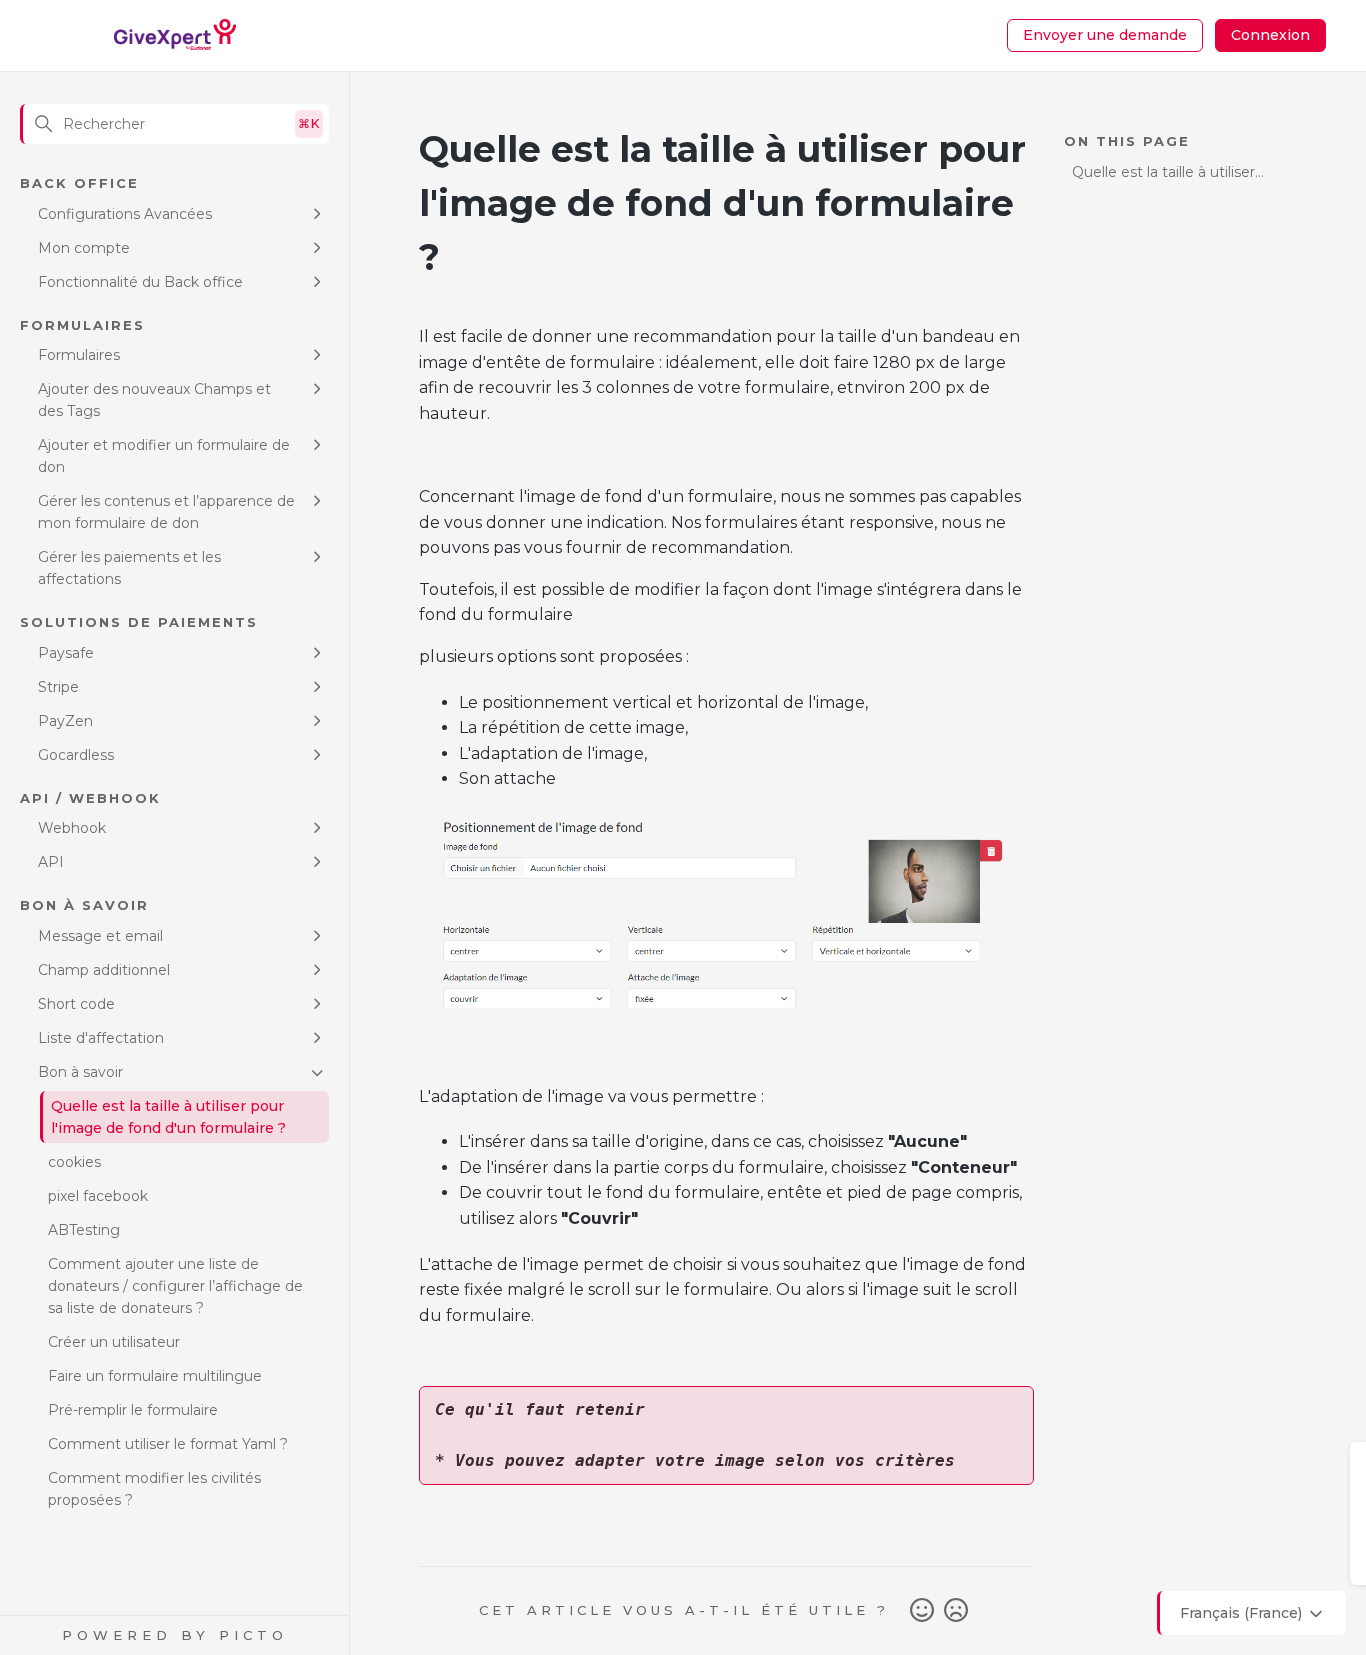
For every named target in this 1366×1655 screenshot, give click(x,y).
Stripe (58, 687)
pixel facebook (98, 1196)
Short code (76, 1004)
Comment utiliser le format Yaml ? (168, 1444)
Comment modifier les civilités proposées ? (154, 1489)
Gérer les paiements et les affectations (129, 568)
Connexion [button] (1270, 35)
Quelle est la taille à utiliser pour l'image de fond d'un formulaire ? (168, 1117)
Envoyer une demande (1105, 35)
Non (956, 1611)
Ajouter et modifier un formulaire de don (164, 456)
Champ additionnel (104, 970)
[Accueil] (175, 36)
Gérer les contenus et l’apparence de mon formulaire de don (166, 512)
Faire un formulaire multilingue (155, 1376)
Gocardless (76, 755)
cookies (74, 1162)
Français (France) (1243, 1613)
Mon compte (84, 248)
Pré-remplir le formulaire (133, 1410)
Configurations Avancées (125, 214)
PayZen (65, 721)
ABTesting (84, 1230)
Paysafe (66, 653)
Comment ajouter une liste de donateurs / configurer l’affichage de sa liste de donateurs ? (175, 1286)
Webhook (72, 828)
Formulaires (79, 355)
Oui (922, 1611)
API (51, 862)
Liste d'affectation (101, 1038)
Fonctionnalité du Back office (140, 282)
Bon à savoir (80, 1072)
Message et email (100, 936)
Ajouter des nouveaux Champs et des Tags (154, 400)
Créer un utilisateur (114, 1342)
